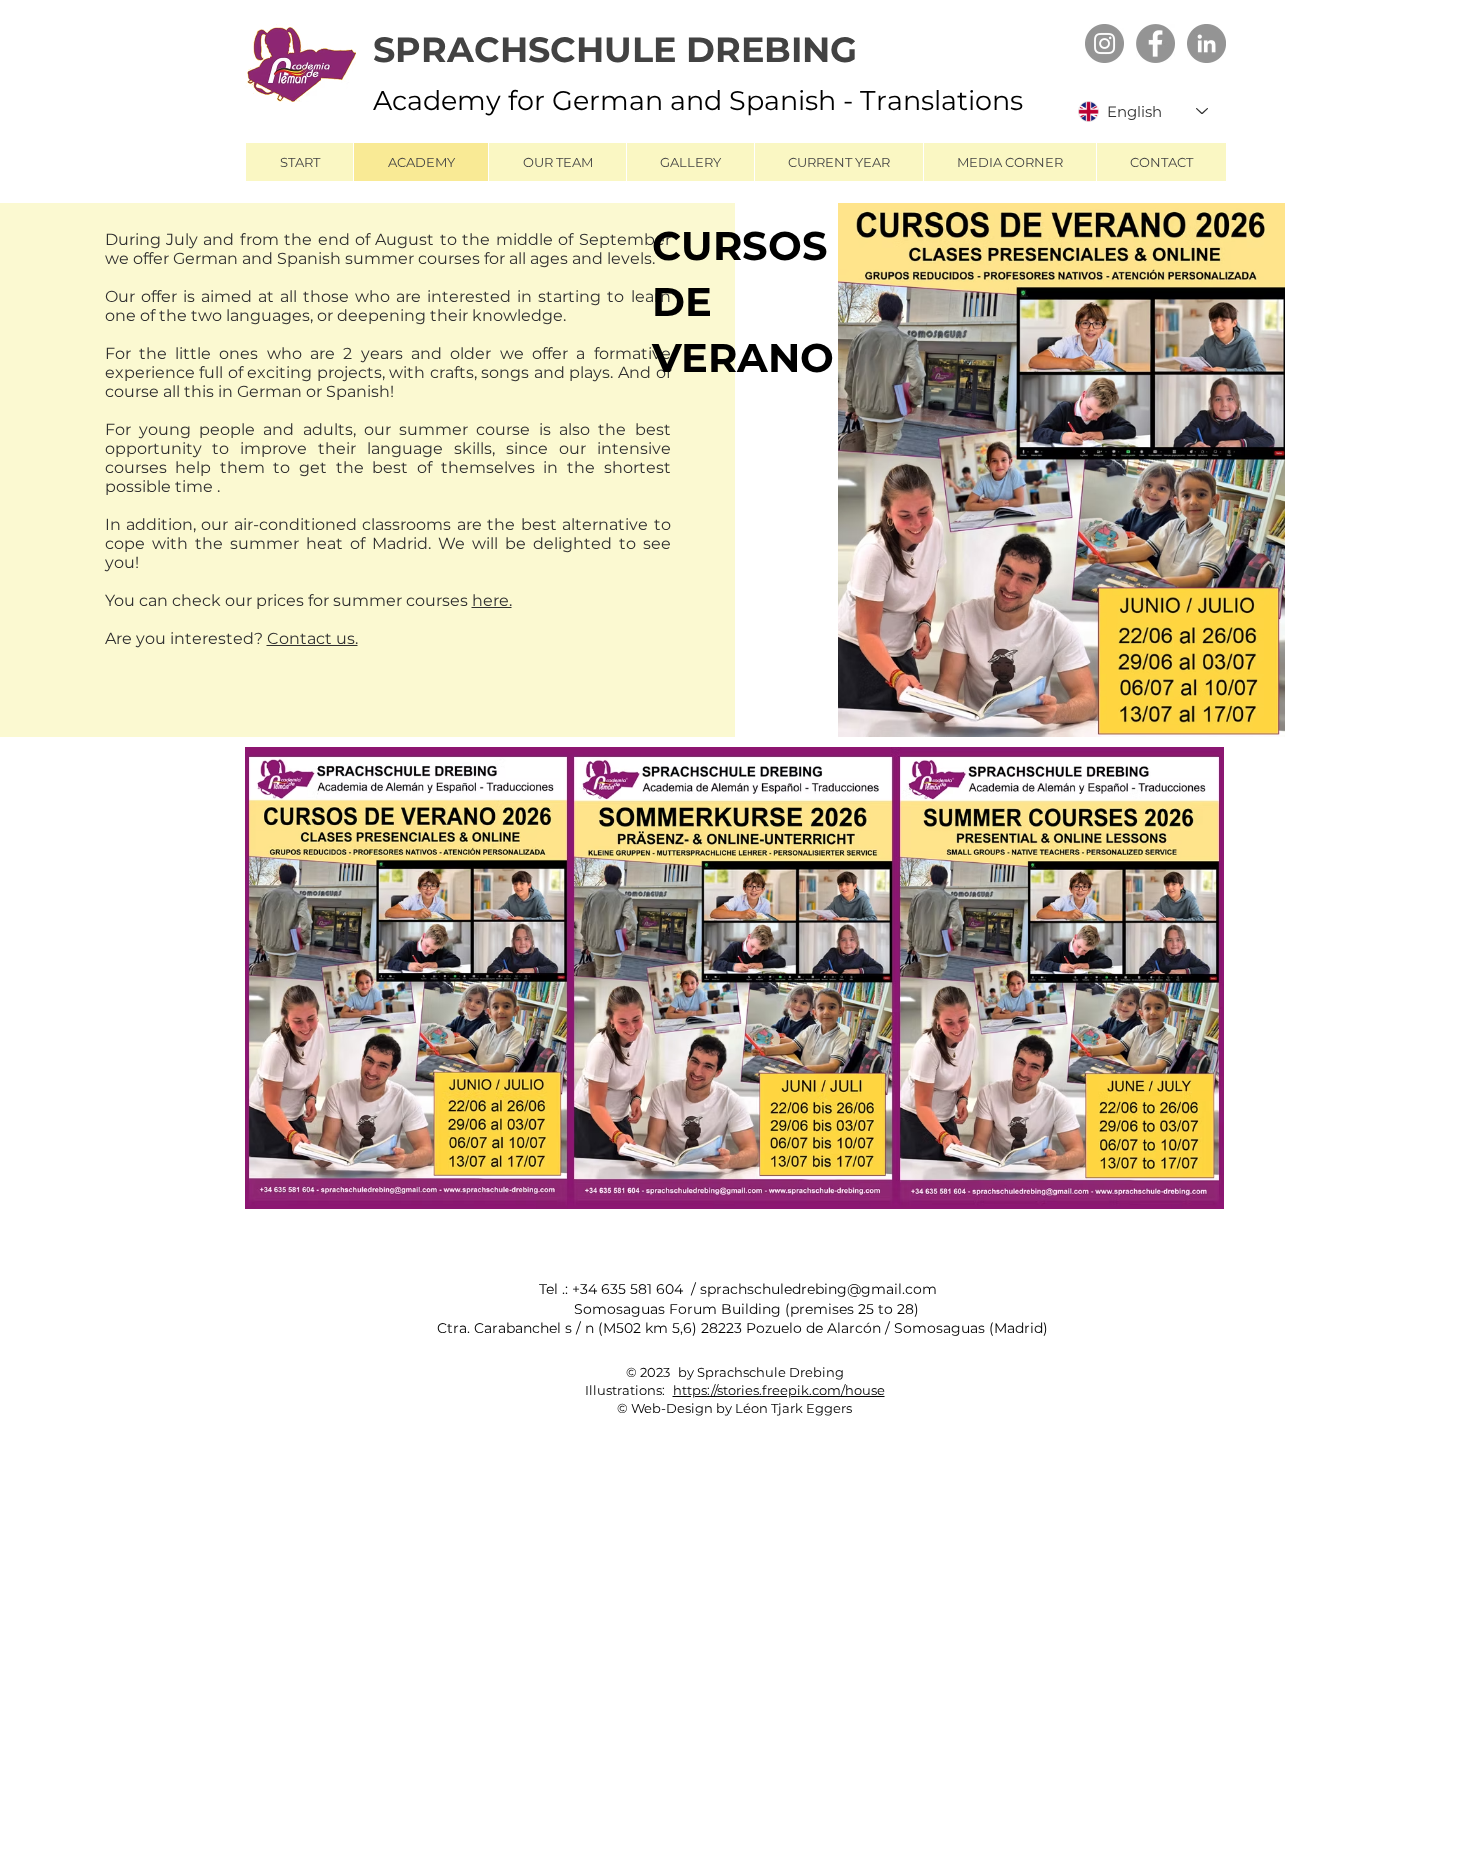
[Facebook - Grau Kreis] (1155, 43)
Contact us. (312, 638)
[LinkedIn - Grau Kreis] (1206, 43)
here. (492, 600)
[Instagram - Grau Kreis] (1104, 43)
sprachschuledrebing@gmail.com (818, 1289)
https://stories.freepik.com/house (779, 1390)
